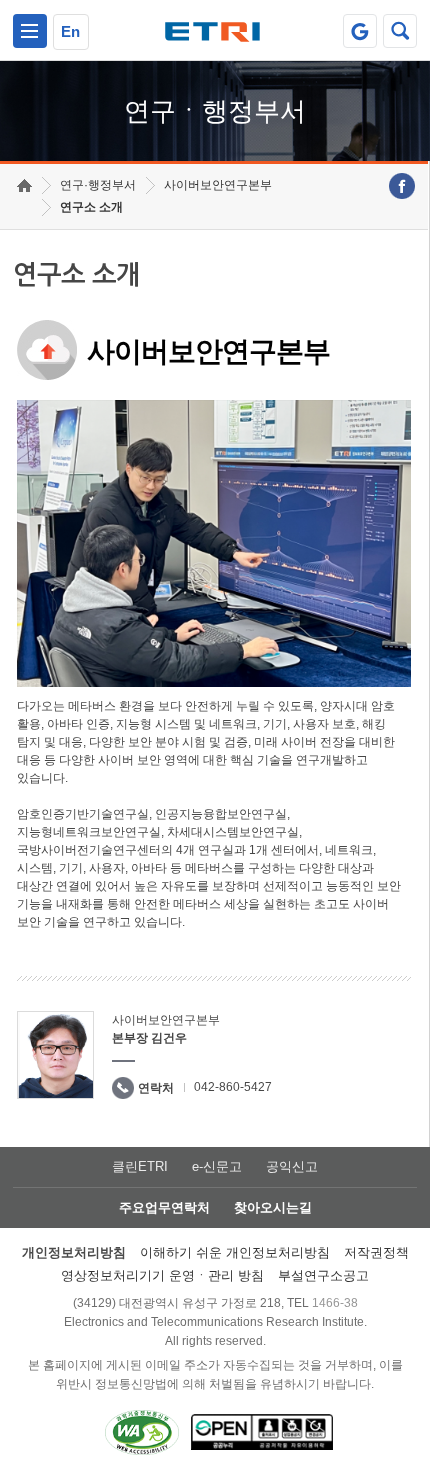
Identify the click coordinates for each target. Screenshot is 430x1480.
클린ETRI (140, 1166)
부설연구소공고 (323, 1275)
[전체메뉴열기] (30, 31)
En (70, 31)
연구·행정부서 (98, 185)
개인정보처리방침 (74, 1252)
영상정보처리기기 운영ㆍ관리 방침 (162, 1275)
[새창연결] (402, 186)
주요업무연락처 (164, 1207)
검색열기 (400, 31)
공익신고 (292, 1166)
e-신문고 (217, 1166)
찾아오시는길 (273, 1207)
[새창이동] (360, 31)
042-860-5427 (233, 1087)
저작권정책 (376, 1252)
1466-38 (335, 1303)
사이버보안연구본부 (218, 185)
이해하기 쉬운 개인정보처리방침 (235, 1252)
